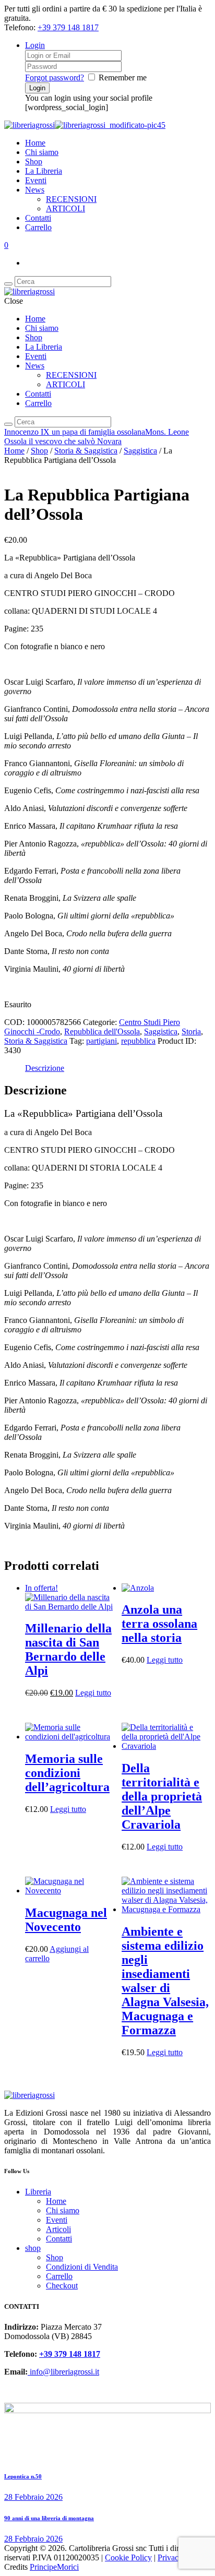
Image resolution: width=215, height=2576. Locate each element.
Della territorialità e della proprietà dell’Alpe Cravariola (162, 1796)
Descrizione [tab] (45, 1068)
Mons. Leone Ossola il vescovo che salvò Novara (97, 437)
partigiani (101, 1041)
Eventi (36, 180)
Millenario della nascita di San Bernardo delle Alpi (68, 1649)
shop (33, 2248)
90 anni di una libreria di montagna (49, 2518)
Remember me (123, 77)
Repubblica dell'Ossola (102, 1031)
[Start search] (8, 424)
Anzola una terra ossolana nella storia (159, 1624)
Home (35, 143)
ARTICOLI (65, 208)
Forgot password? (55, 77)
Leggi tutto (93, 1693)
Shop (34, 162)
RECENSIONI (71, 199)
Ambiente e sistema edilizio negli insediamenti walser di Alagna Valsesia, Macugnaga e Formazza (165, 1981)
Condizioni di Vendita (82, 2267)
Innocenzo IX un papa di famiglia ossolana (75, 432)
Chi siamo (42, 152)
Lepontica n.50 (23, 2476)
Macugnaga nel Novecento (66, 1920)
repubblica (138, 1041)
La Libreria (44, 171)
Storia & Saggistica (86, 451)
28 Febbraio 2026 (33, 2497)
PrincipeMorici (54, 2567)
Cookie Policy (128, 2557)
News (35, 190)
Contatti (38, 218)
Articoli (58, 2229)
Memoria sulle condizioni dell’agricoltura (67, 1773)
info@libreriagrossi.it (63, 2372)
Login (35, 45)
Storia (191, 1031)
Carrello (38, 227)
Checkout (62, 2286)
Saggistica (140, 451)
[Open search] (8, 284)
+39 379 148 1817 (68, 27)
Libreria (38, 2192)
